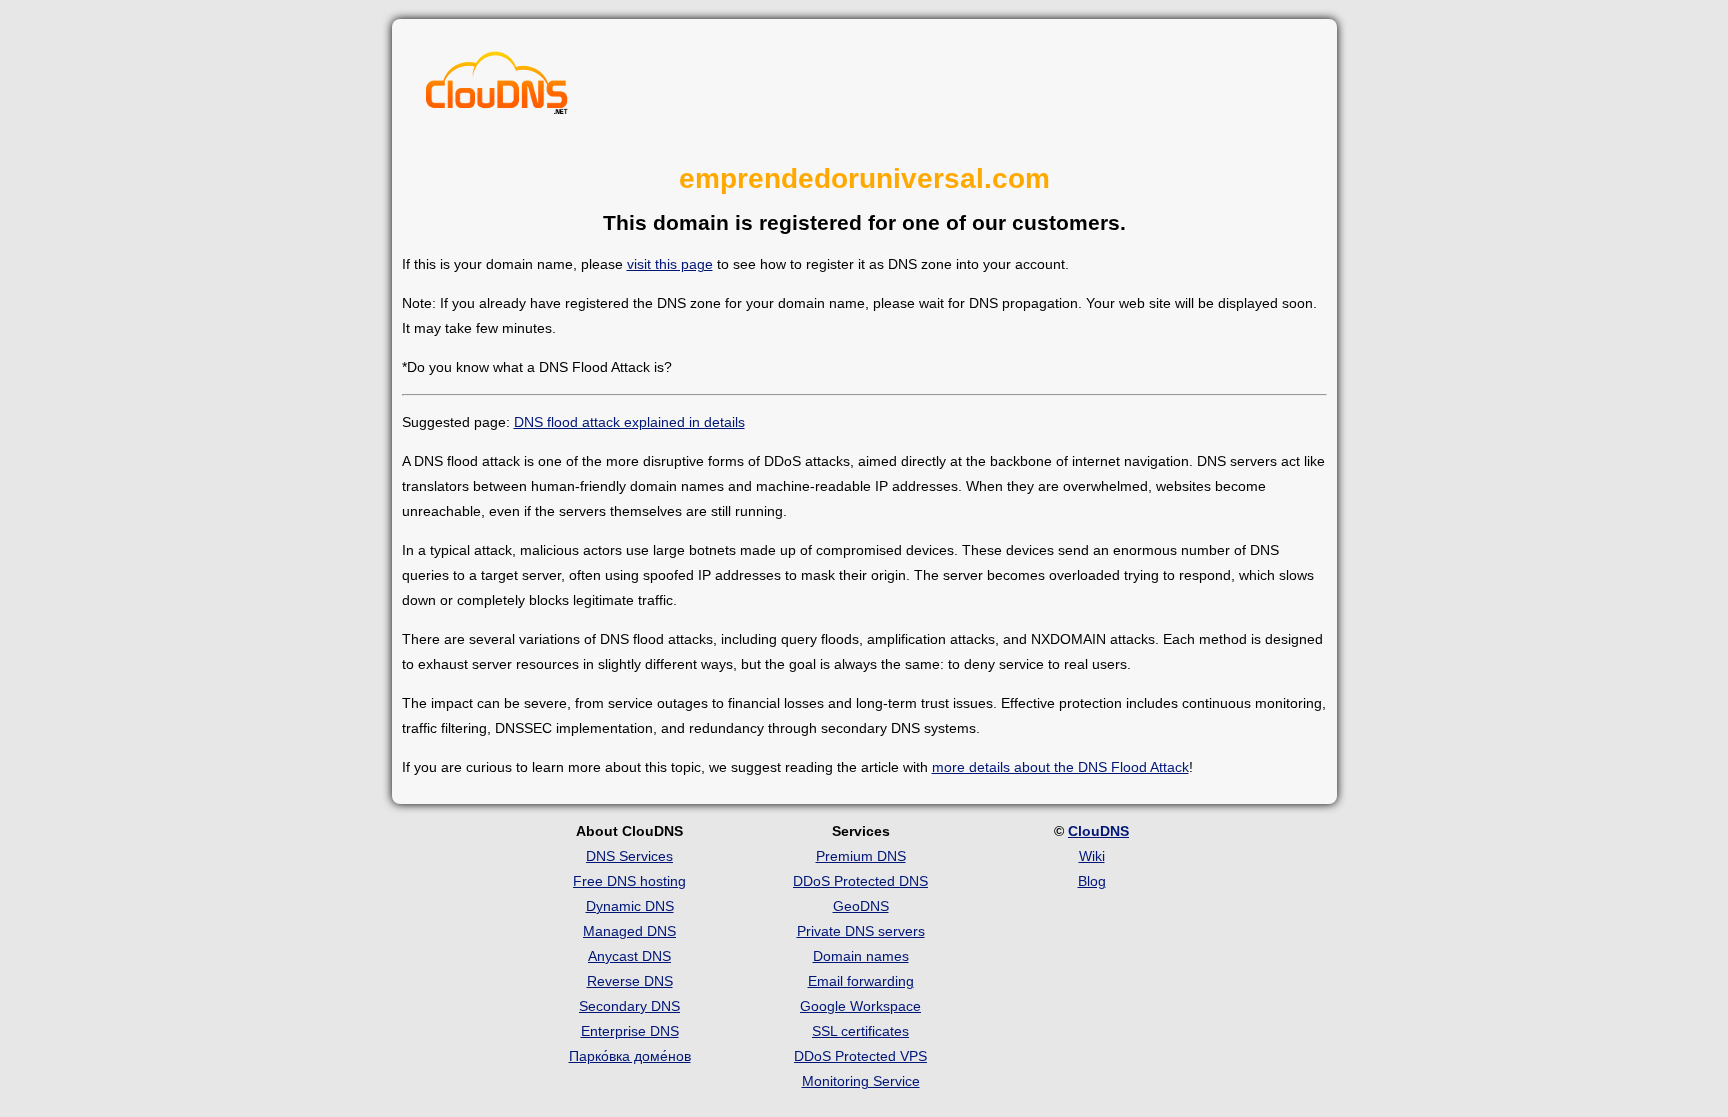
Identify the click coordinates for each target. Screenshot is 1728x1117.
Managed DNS (629, 931)
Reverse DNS (630, 981)
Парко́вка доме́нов (630, 1056)
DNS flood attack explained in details (629, 422)
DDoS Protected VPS (860, 1056)
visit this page (670, 264)
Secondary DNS (629, 1006)
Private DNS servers (861, 931)
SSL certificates (860, 1031)
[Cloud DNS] (497, 88)
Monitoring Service (861, 1081)
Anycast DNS (629, 956)
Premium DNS (861, 856)
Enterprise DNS (630, 1031)
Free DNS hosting (629, 881)
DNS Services (629, 856)
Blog (1092, 881)
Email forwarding (861, 981)
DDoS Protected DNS (860, 881)
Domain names (861, 956)
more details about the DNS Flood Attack (1060, 767)
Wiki (1092, 856)
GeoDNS (861, 906)
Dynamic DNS (630, 906)
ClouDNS (1098, 831)
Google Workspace (860, 1006)
